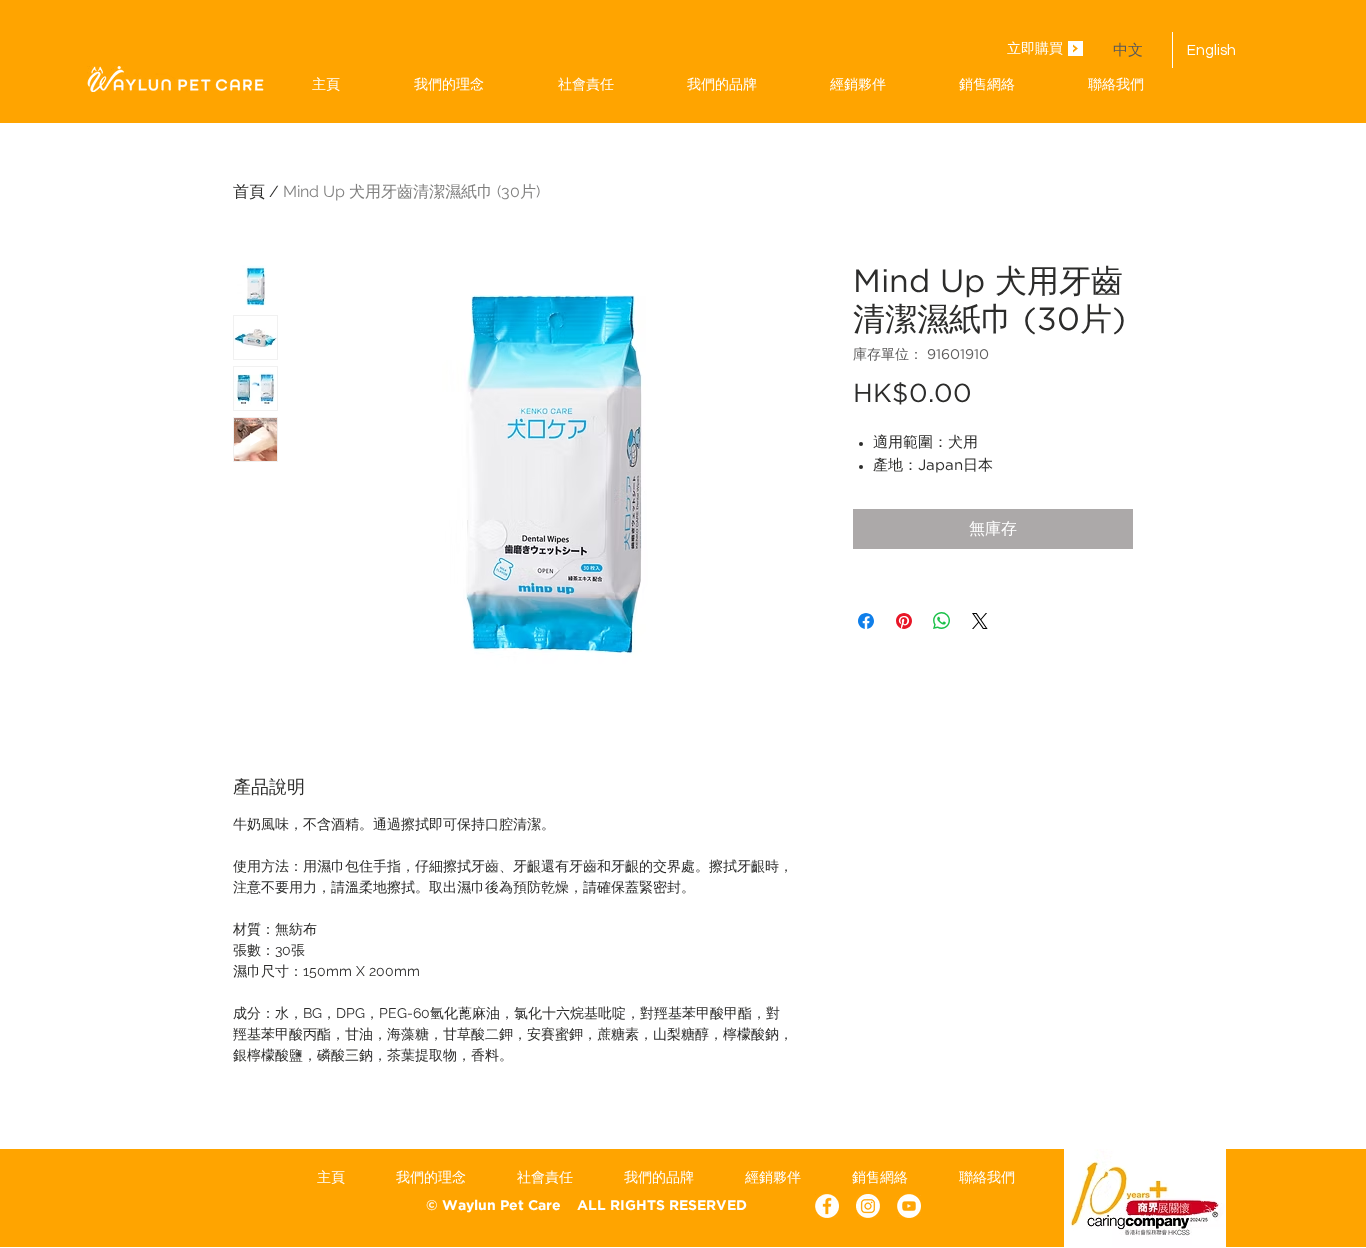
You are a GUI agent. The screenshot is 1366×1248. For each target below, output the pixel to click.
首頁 (249, 191)
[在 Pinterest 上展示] (904, 621)
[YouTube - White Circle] (909, 1206)
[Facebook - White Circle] (827, 1206)
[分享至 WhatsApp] (942, 621)
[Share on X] (980, 621)
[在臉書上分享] (866, 621)
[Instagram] (868, 1206)
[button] (721, 84)
